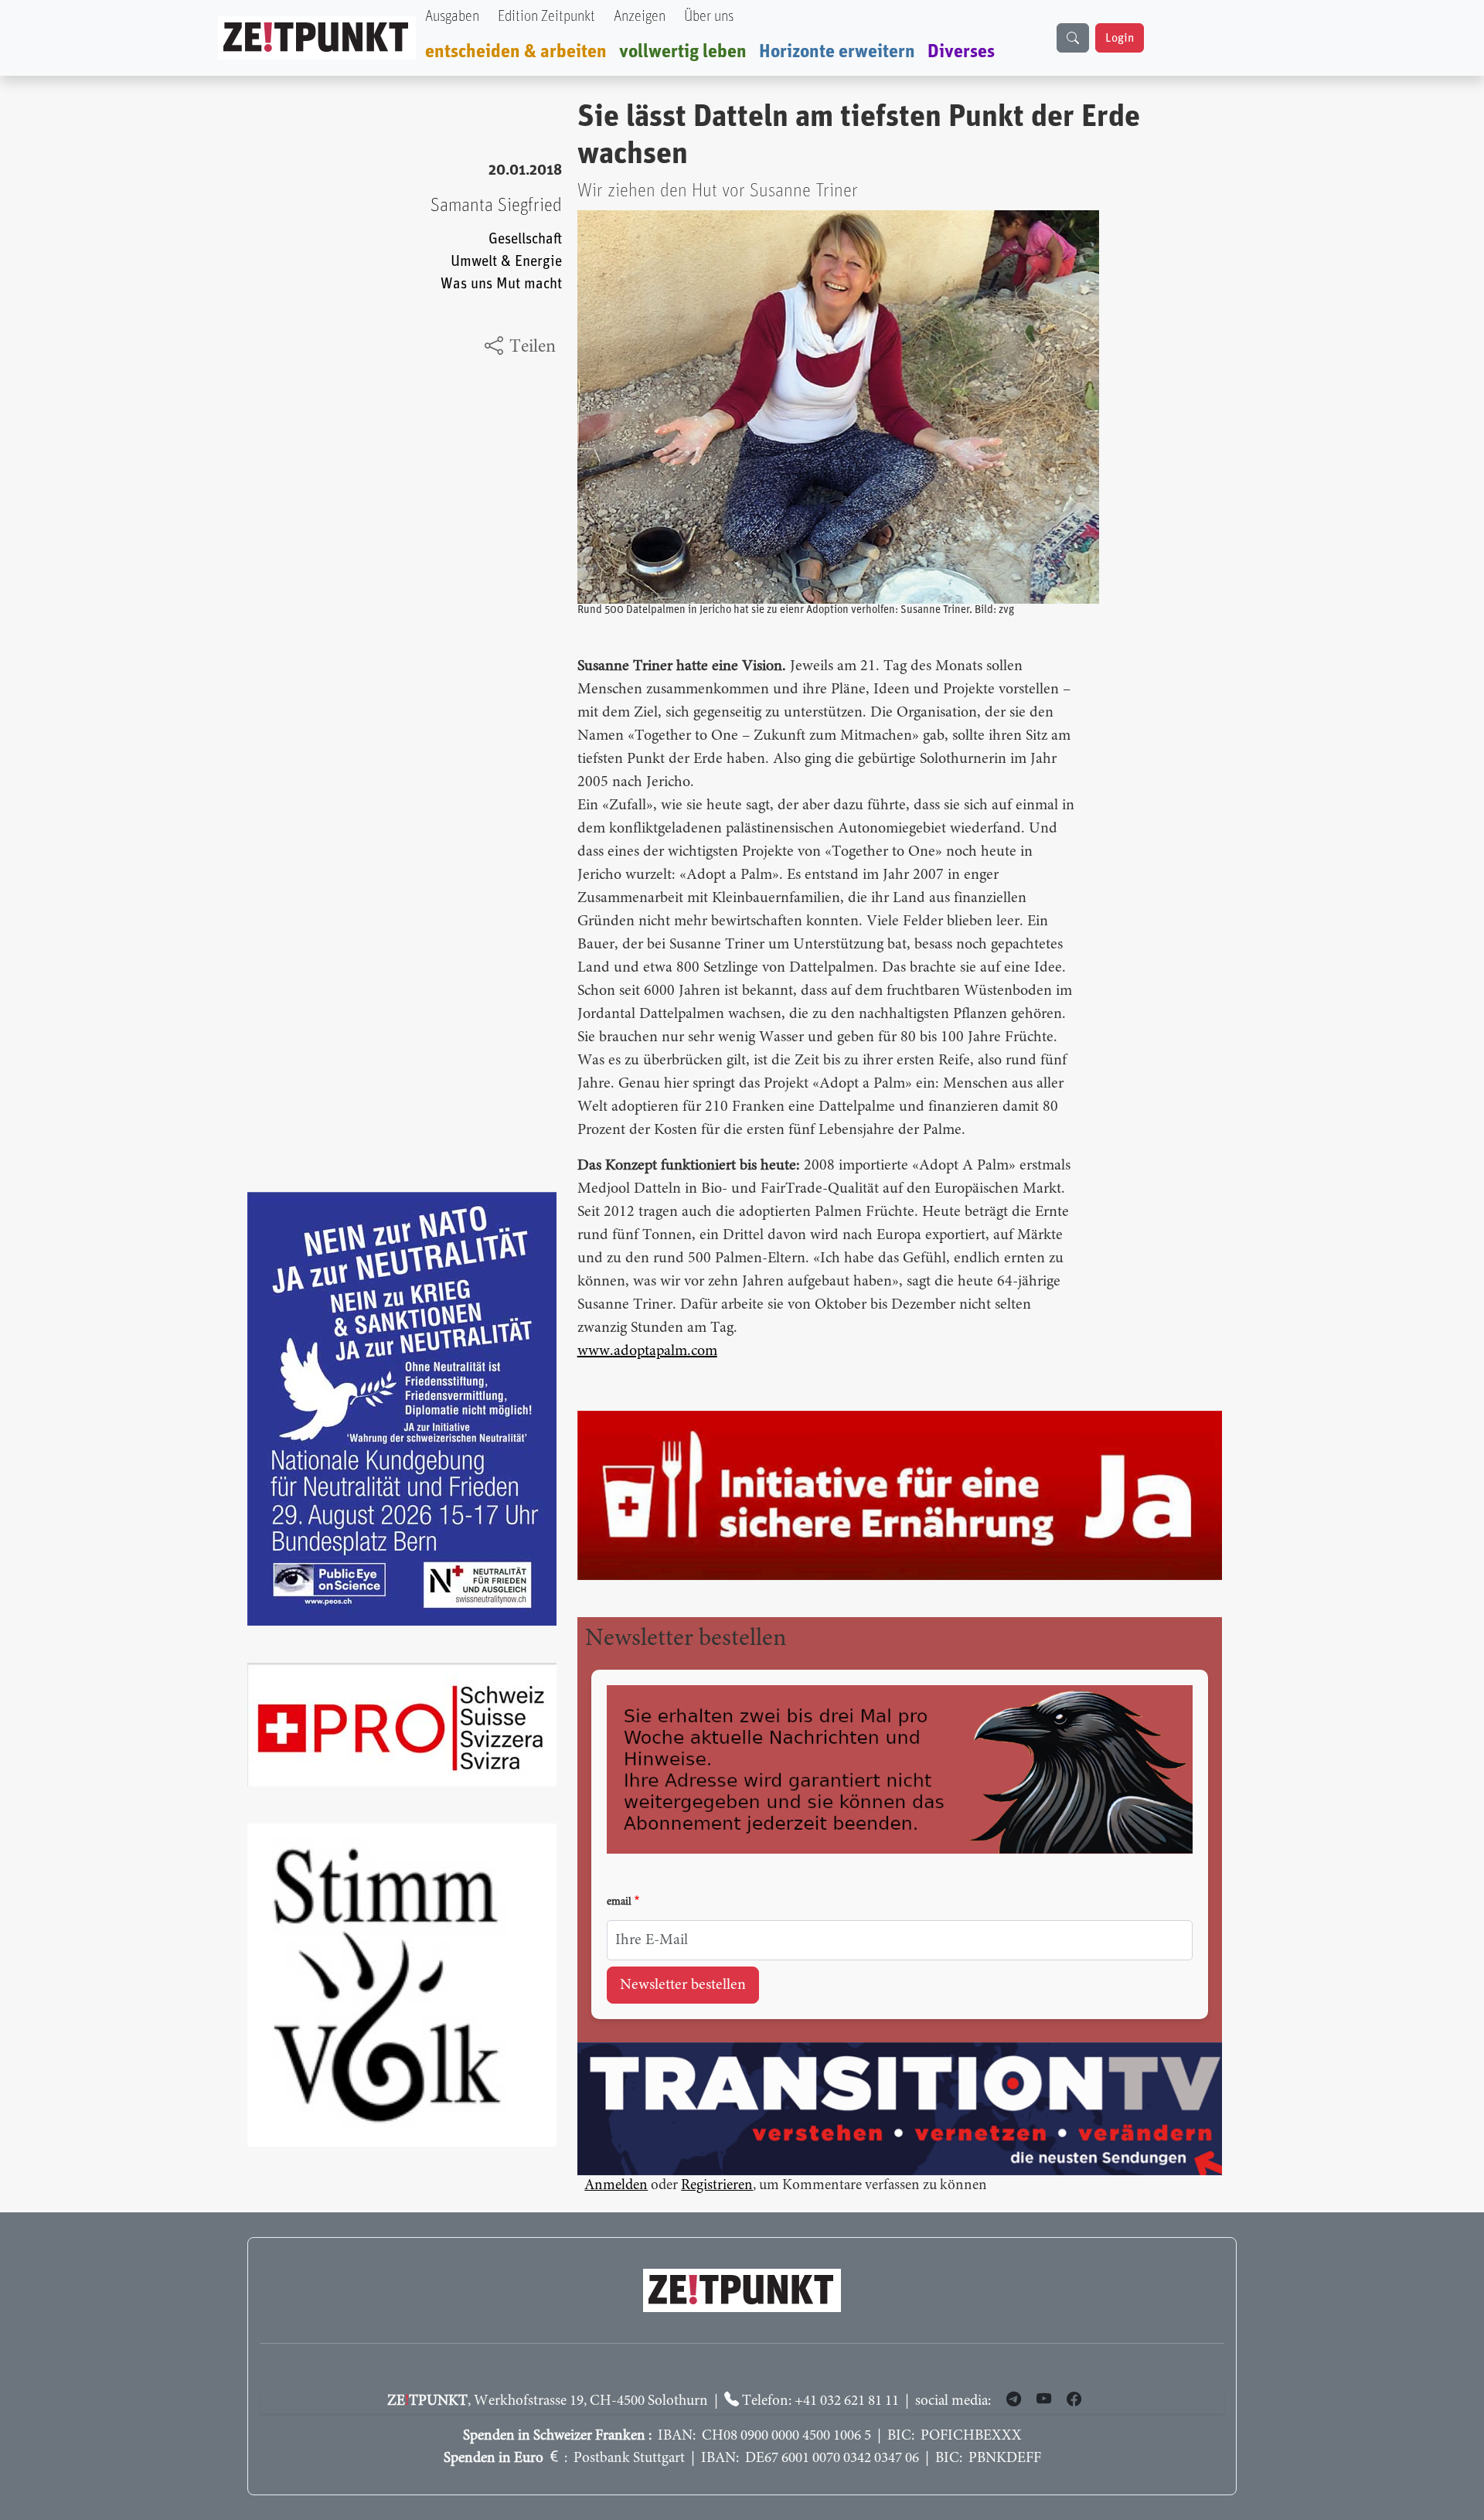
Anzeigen (640, 17)
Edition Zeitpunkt (546, 17)
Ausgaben (452, 17)
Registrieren (717, 2186)
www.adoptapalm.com (647, 1351)
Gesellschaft (525, 239)
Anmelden (616, 2186)
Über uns (709, 17)
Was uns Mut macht (501, 284)
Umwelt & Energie (506, 262)
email (619, 1902)
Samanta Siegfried (496, 206)
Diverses (961, 52)
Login (1120, 38)
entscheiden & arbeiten (516, 52)
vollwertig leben (683, 52)
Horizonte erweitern (837, 52)
